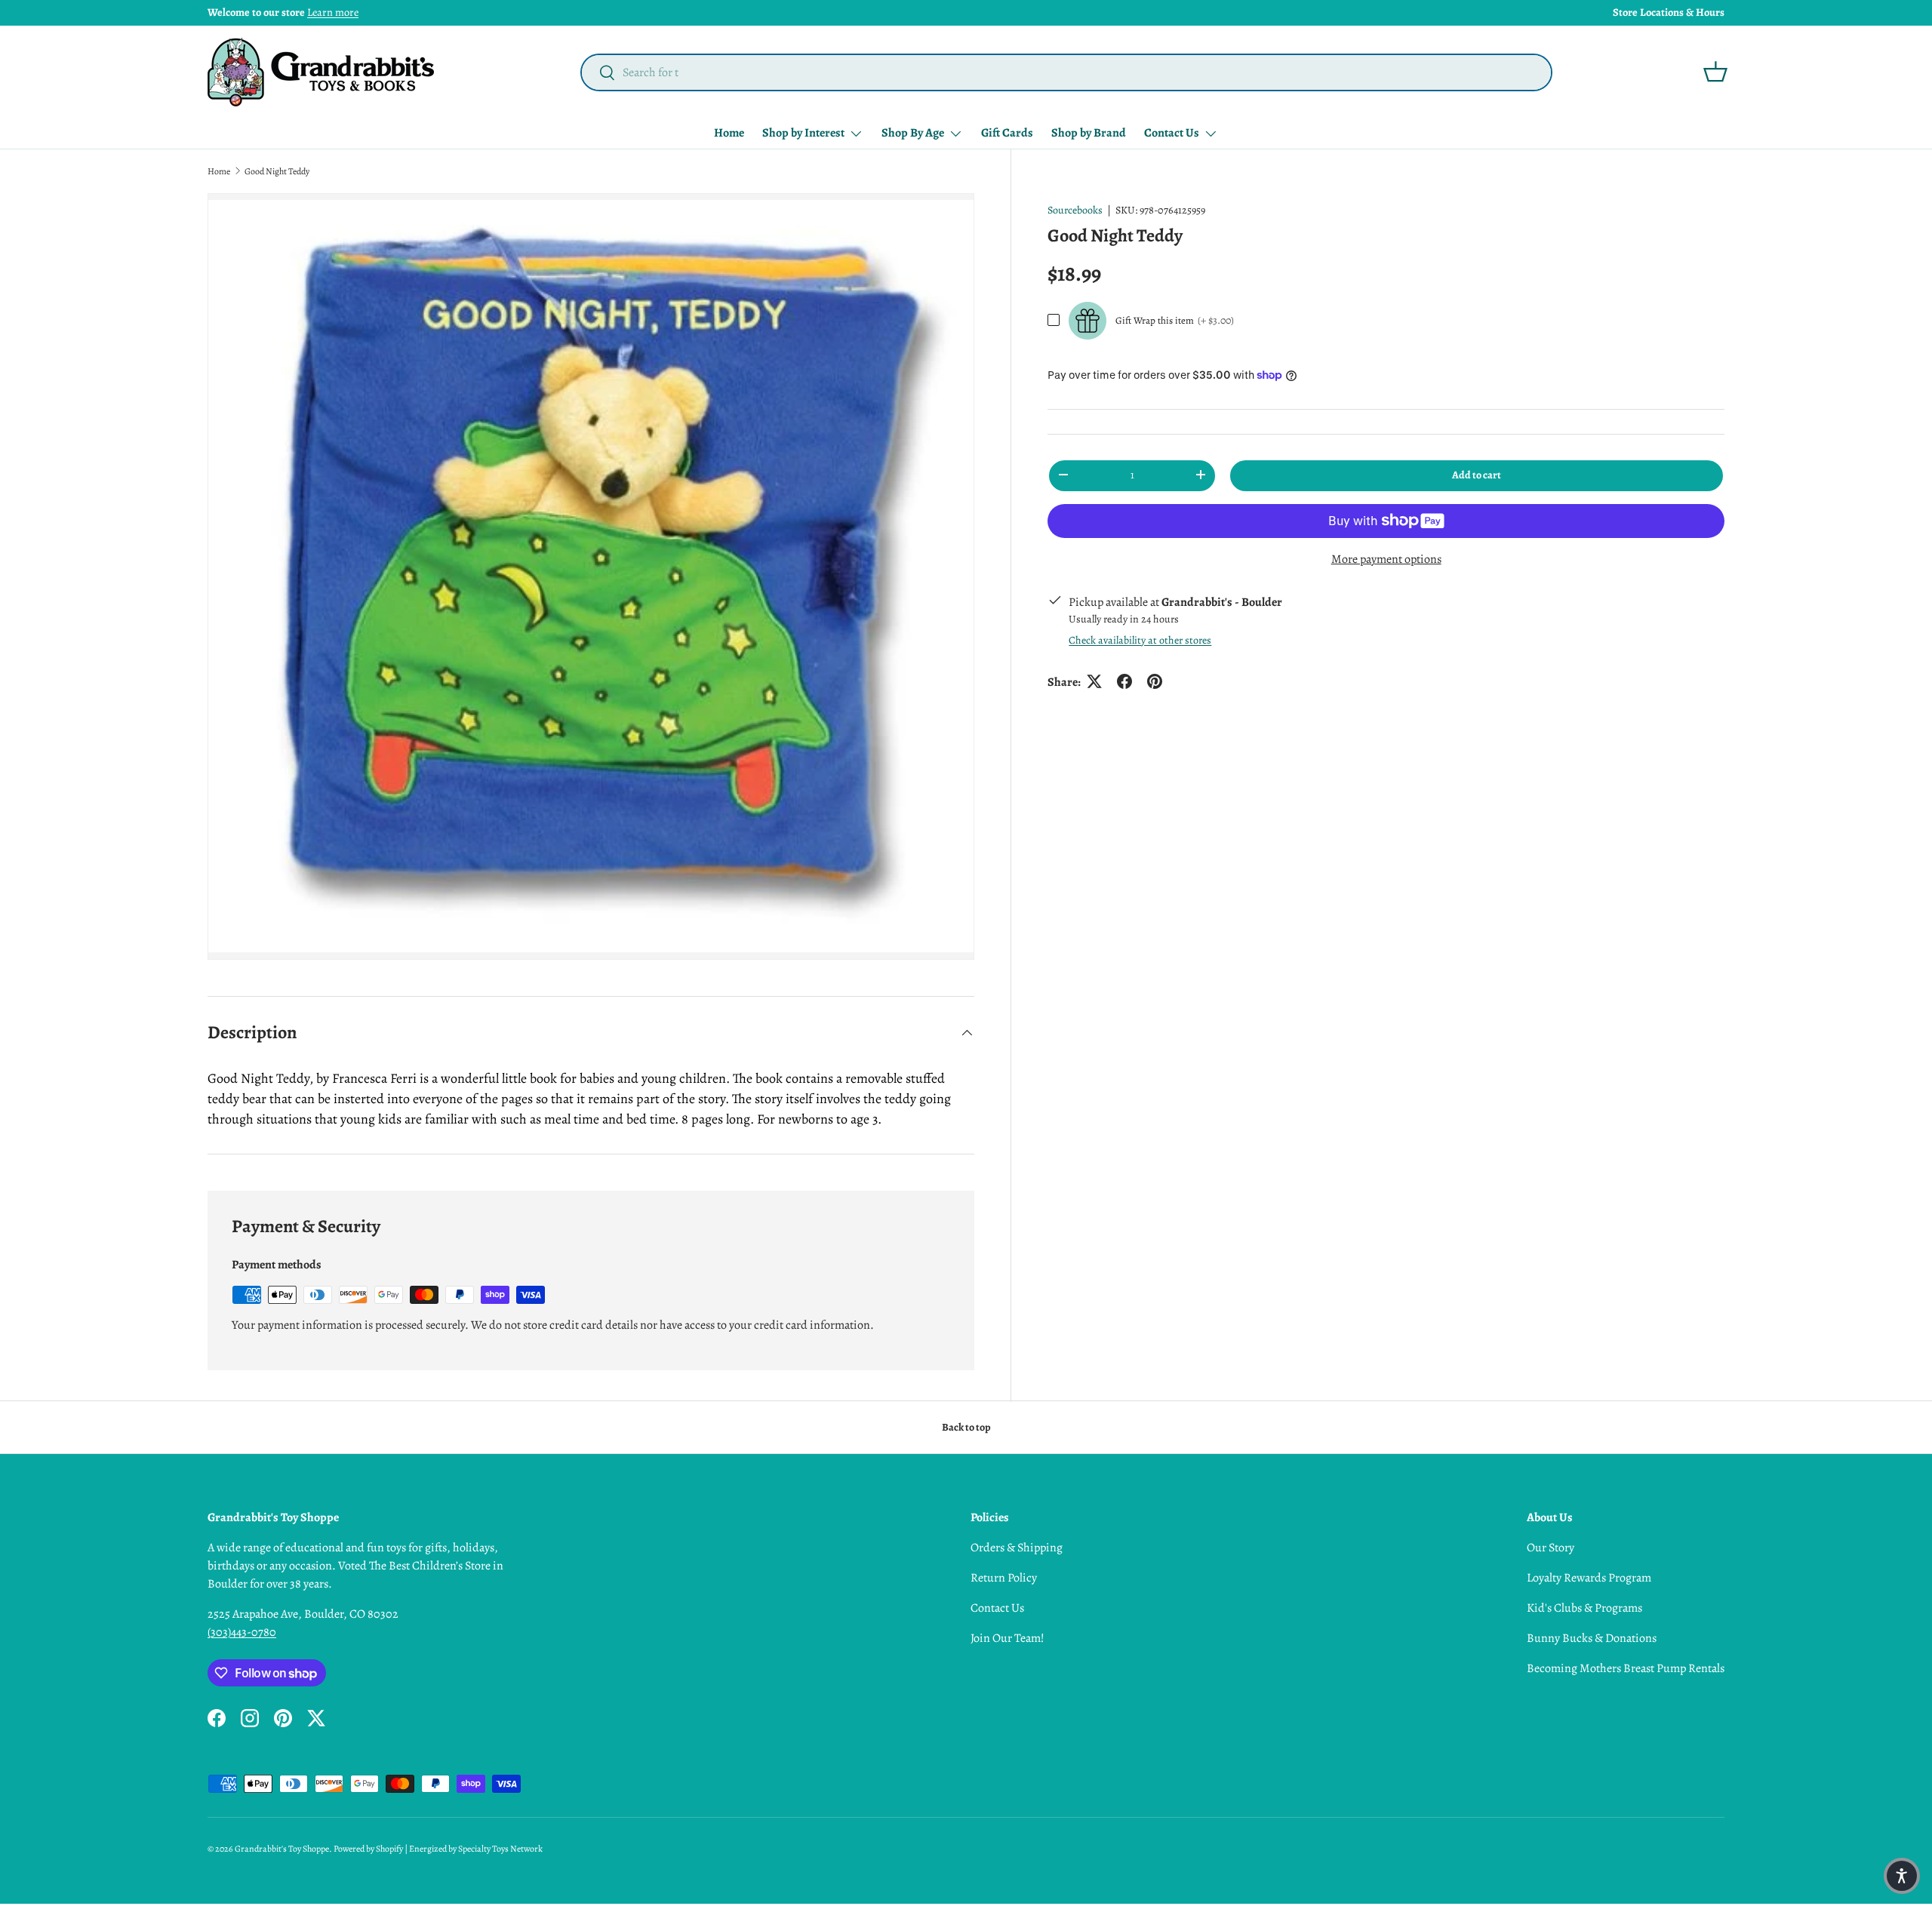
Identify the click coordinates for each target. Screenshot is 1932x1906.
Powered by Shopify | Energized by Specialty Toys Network (438, 1849)
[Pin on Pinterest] (1155, 681)
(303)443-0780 (242, 1632)
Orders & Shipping (1017, 1548)
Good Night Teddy (277, 171)
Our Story (1551, 1548)
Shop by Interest (803, 133)
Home (729, 133)
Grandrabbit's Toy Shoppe (282, 1849)
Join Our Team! (1008, 1638)
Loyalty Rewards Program (1589, 1578)
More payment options (1386, 559)
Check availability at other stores (1140, 639)
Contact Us (1172, 133)
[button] (1715, 72)
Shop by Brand (1089, 133)
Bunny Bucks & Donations (1592, 1638)
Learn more (333, 12)
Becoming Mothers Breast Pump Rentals (1626, 1668)
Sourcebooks (1075, 210)
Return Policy (1004, 1578)
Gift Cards (1007, 133)
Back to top (966, 1427)
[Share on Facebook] (1124, 681)
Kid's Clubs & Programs (1584, 1608)
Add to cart (1477, 474)
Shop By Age (913, 133)
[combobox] (1066, 72)
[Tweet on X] (1094, 681)
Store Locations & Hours (1669, 12)
